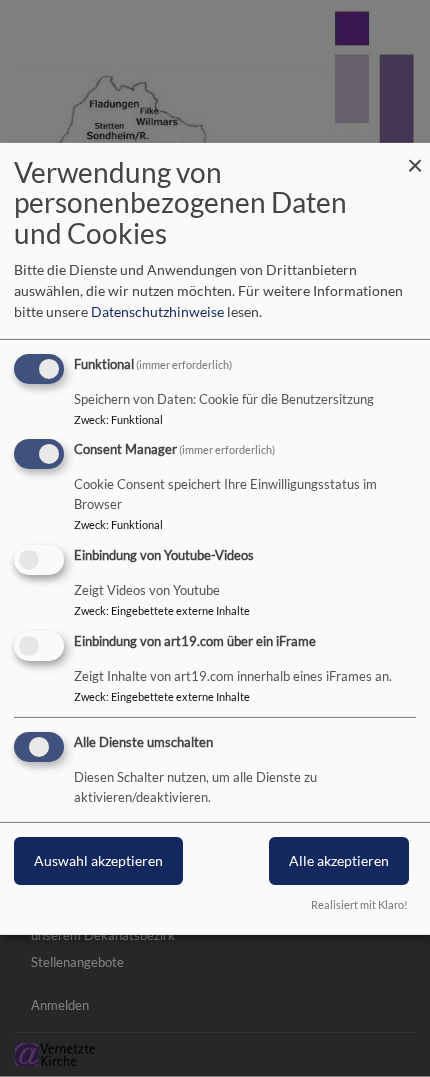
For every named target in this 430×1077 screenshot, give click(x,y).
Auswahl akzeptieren (98, 860)
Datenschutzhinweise (157, 311)
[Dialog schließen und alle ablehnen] (415, 154)
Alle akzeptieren (339, 860)
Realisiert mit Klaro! (359, 904)
